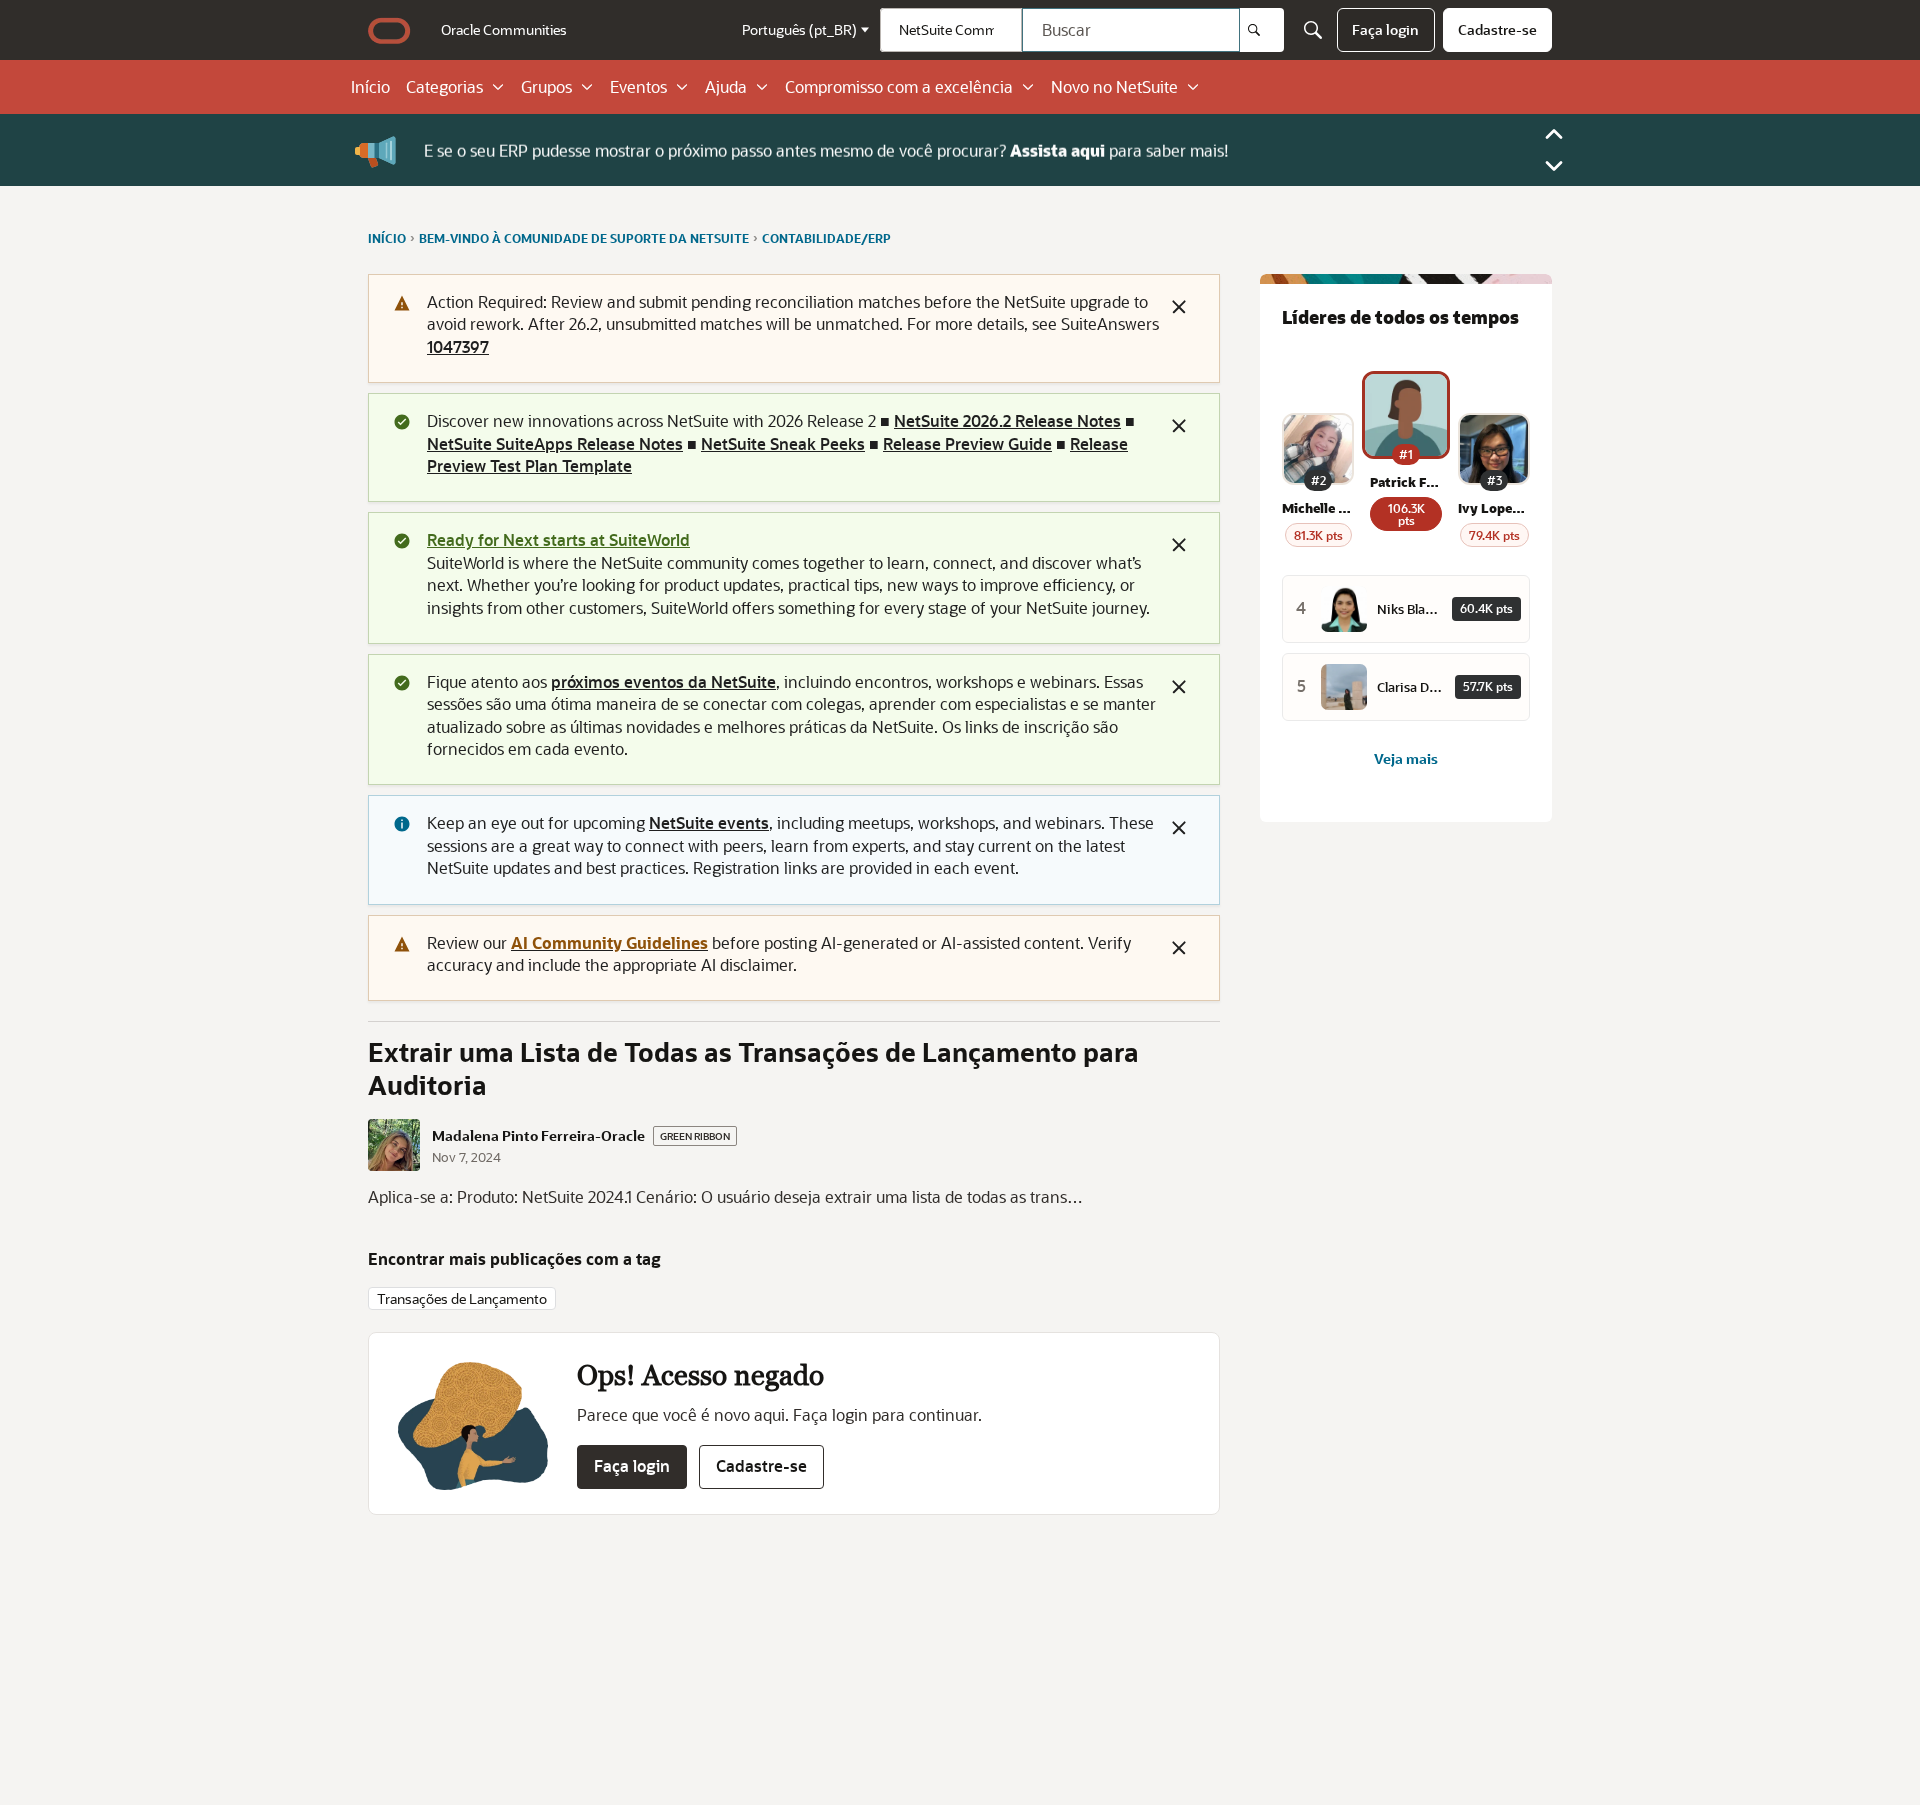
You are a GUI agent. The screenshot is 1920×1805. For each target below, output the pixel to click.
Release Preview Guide (967, 443)
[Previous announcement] (1554, 134)
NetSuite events (709, 822)
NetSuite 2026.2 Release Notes (1007, 420)
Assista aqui (1057, 149)
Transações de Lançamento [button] (462, 1298)
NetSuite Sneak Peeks (783, 443)
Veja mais (1406, 758)
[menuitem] (504, 30)
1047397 (458, 346)
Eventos (638, 87)
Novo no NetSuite (1114, 87)
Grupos (546, 87)
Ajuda (726, 87)
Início (370, 87)
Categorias (444, 87)
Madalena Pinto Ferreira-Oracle (538, 1136)
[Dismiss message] (1179, 307)
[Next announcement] (1554, 166)
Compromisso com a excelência (899, 87)
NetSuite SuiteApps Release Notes (555, 443)
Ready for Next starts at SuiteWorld (558, 539)
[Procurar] (1262, 30)
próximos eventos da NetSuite (663, 681)
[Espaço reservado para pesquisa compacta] (1313, 30)
